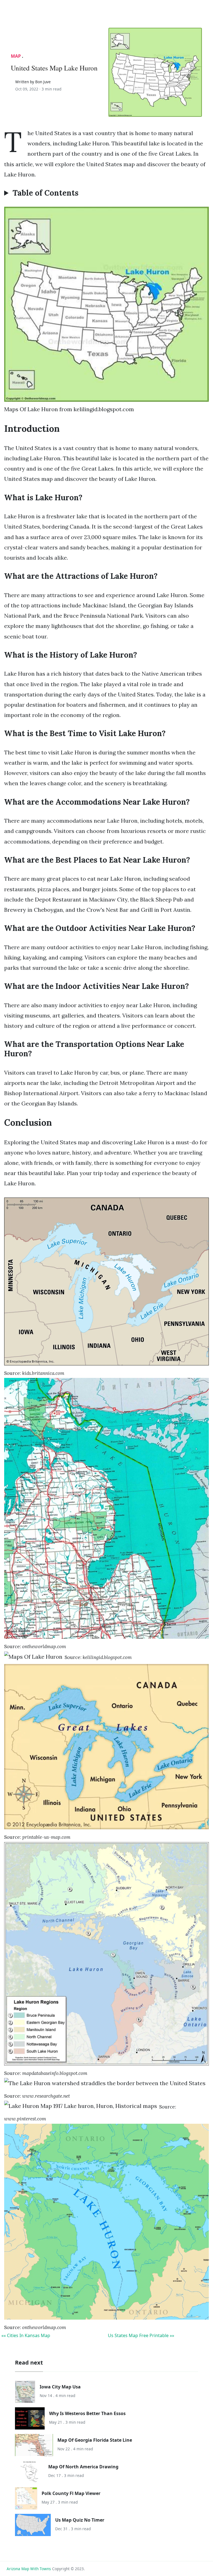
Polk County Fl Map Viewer (71, 2493)
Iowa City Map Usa (60, 2387)
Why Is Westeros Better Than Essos (87, 2413)
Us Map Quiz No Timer (80, 2520)
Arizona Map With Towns (29, 2569)
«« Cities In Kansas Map (26, 2335)
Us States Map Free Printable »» (141, 2335)
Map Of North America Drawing (83, 2467)
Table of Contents (45, 193)
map (16, 56)
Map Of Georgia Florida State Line (95, 2440)
